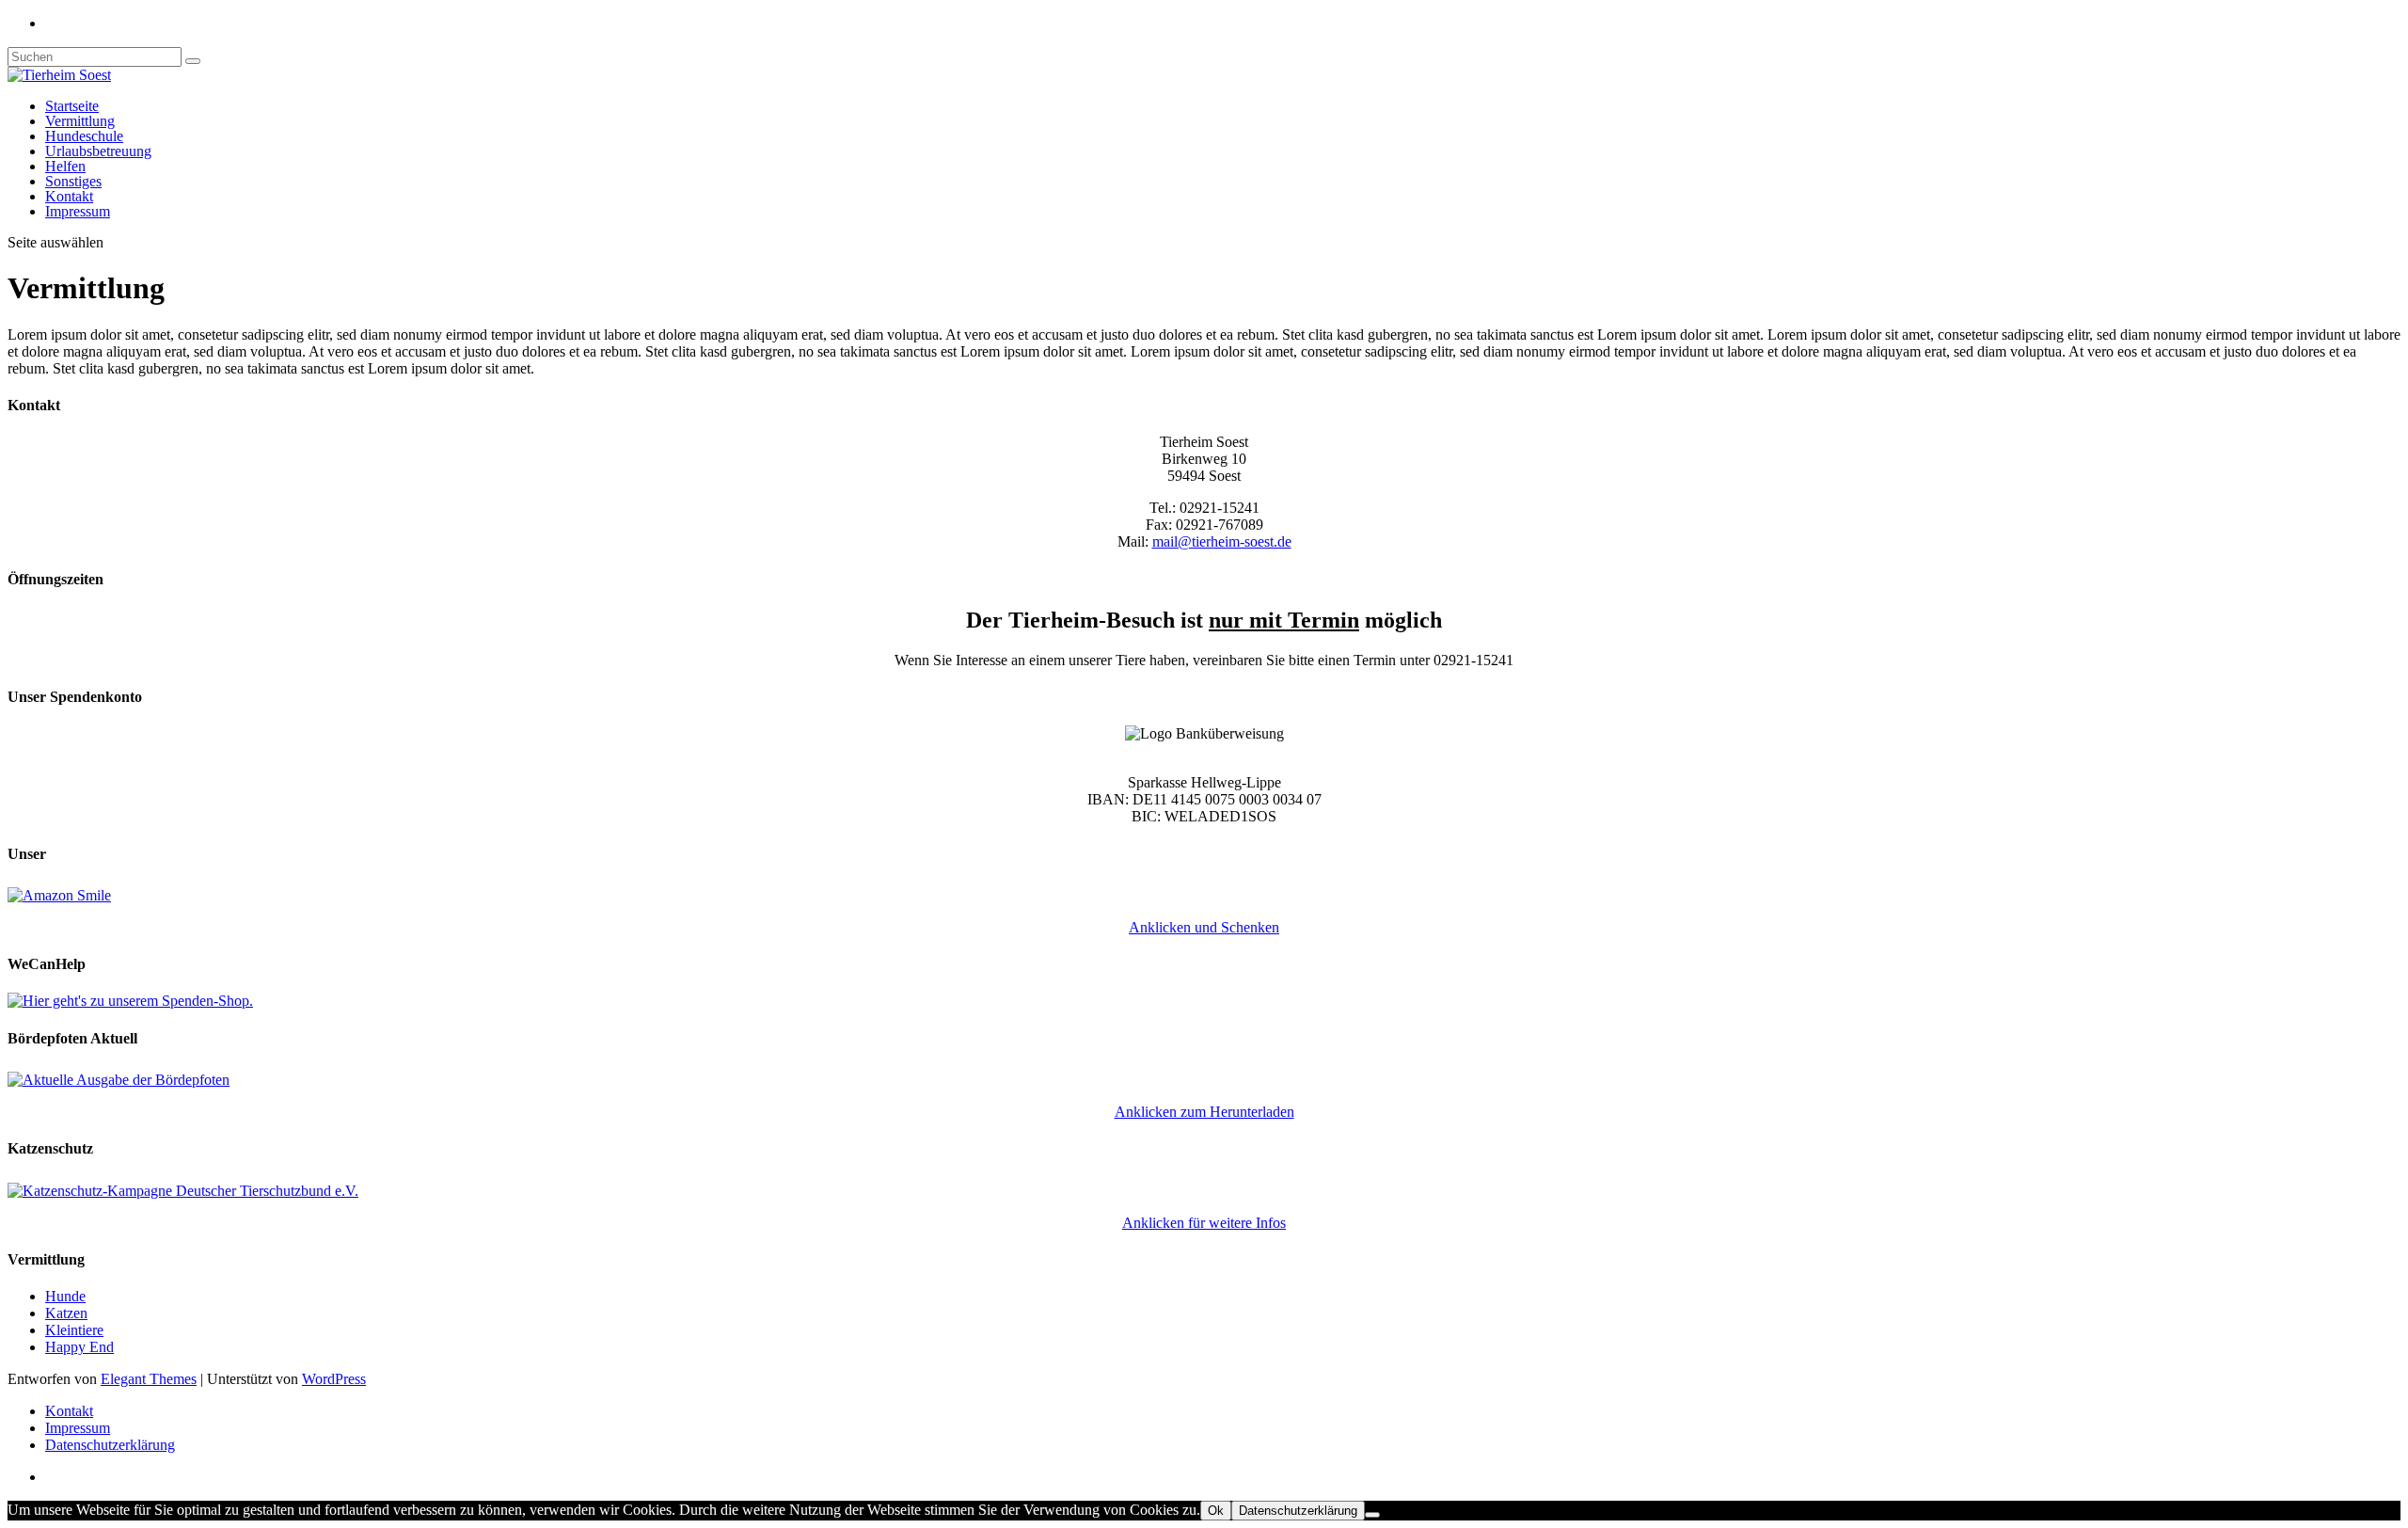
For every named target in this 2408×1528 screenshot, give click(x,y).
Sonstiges (73, 181)
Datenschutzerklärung (110, 1445)
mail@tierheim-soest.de (1222, 541)
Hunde (65, 1296)
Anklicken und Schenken (1204, 927)
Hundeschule (84, 136)
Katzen (66, 1313)
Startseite (72, 106)
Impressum (78, 211)
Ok (1216, 1511)
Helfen (65, 166)
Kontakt (69, 196)
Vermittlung (80, 121)
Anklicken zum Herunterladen (1204, 1112)
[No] (1372, 1515)
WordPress (334, 1379)
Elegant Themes (149, 1379)
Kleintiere (74, 1330)
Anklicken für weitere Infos (1204, 1223)
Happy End (79, 1347)
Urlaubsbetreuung (98, 151)
